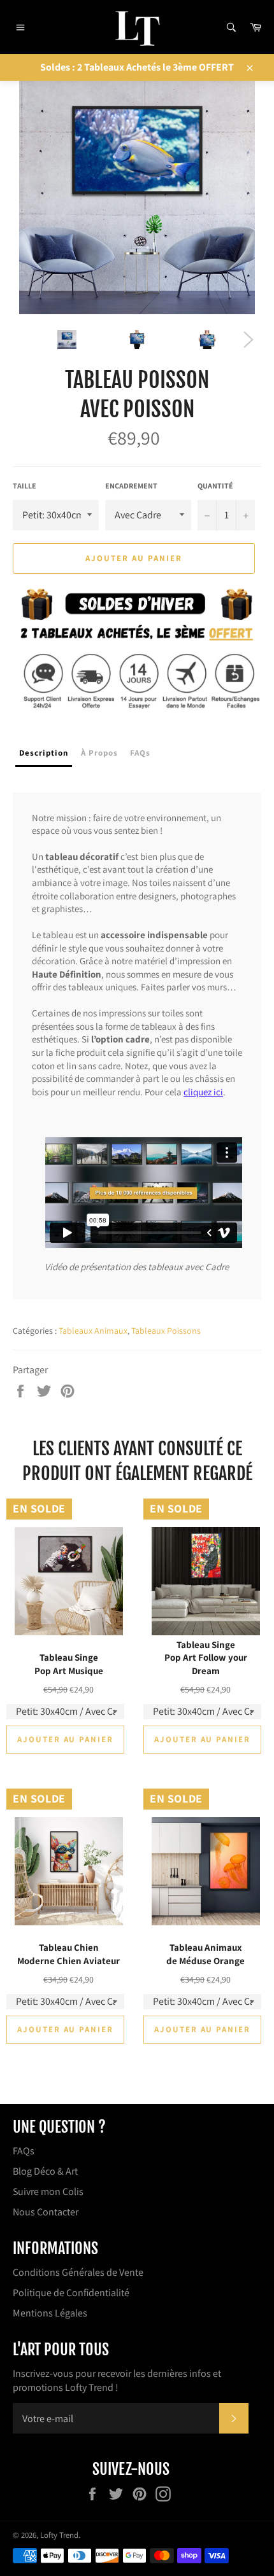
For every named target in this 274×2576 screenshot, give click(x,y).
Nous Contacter (46, 2212)
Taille (25, 486)
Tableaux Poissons (166, 1331)
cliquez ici (203, 1092)
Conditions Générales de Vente (78, 2272)
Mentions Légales (50, 2313)
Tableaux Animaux (93, 1331)
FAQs (24, 2151)
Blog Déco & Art (45, 2171)
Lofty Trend (59, 2535)
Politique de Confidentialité (71, 2293)
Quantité (215, 486)
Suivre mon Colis (48, 2192)
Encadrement (131, 486)
